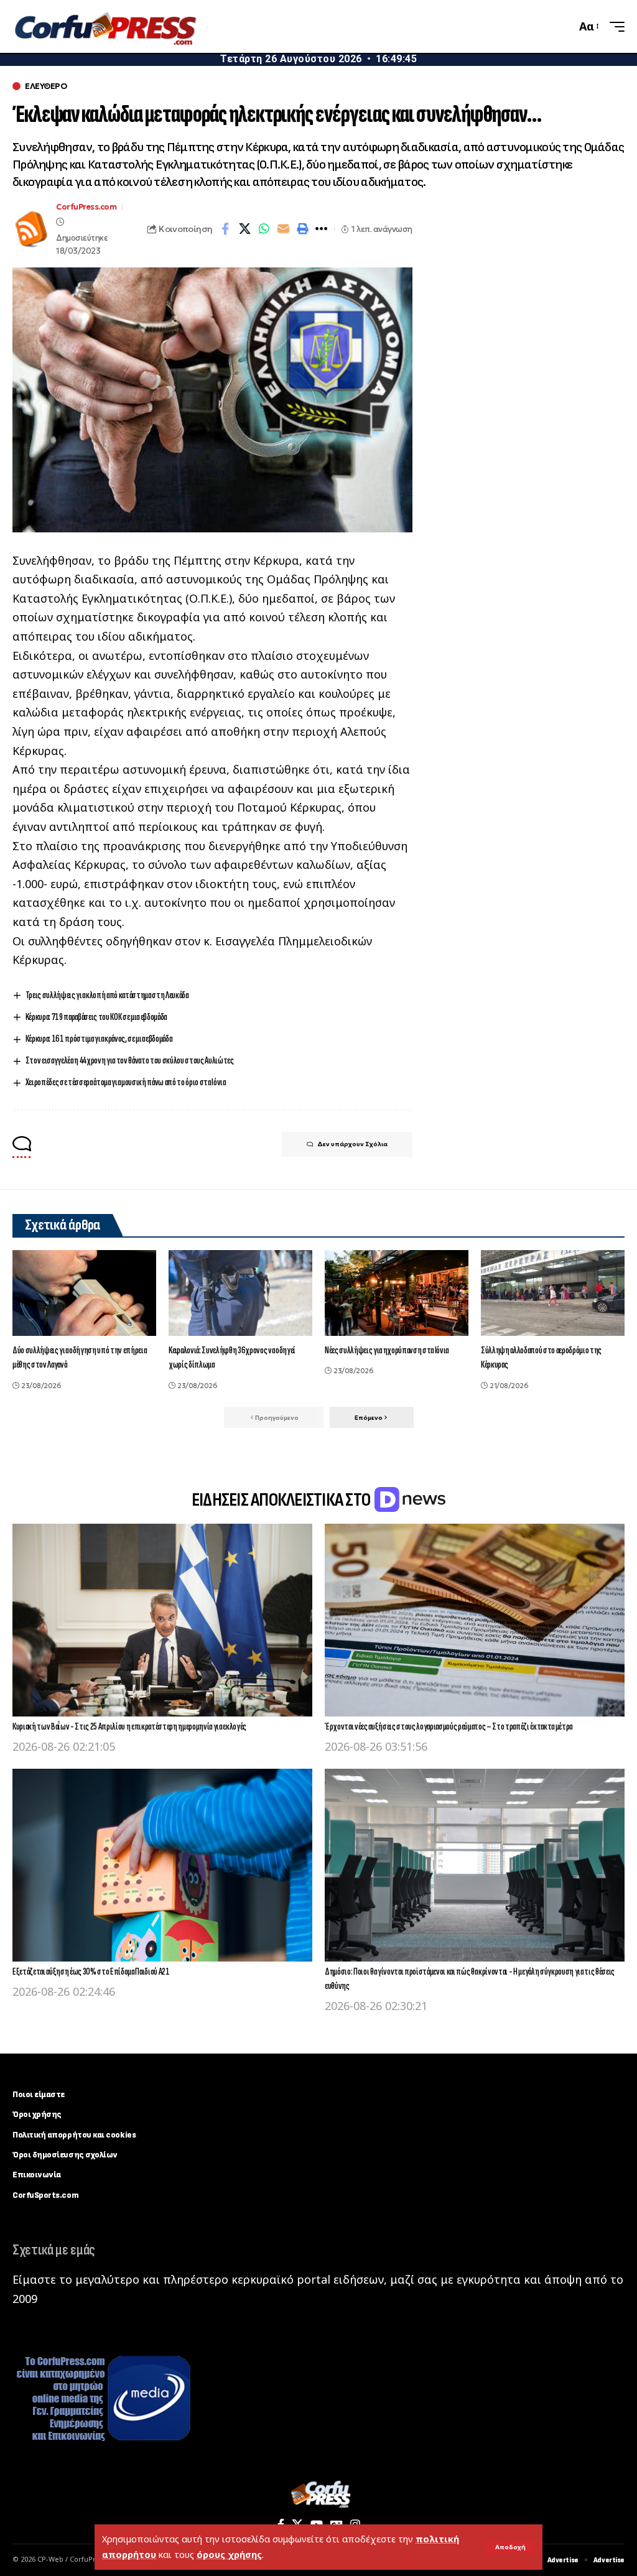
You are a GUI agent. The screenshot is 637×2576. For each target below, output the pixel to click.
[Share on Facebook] (225, 229)
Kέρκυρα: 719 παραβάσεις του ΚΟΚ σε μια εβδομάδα (96, 1017)
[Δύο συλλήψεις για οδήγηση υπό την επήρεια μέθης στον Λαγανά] (84, 1293)
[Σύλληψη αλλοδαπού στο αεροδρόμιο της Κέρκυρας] (553, 1293)
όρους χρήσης (229, 2555)
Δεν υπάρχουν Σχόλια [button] (352, 1144)
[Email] (283, 229)
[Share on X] (244, 229)
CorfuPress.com (86, 207)
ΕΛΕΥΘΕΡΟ (46, 86)
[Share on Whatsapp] (264, 229)
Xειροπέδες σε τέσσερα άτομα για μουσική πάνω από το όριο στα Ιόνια (126, 1082)
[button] (510, 2547)
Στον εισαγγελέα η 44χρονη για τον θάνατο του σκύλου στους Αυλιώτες (130, 1061)
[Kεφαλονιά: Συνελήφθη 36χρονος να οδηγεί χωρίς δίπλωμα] (240, 1293)
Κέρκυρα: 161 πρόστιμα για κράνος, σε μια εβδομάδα (99, 1039)
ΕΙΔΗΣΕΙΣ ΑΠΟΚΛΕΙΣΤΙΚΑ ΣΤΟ (282, 1500)
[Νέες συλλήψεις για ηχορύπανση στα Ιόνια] (397, 1293)
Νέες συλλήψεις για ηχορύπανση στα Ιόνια (387, 1351)
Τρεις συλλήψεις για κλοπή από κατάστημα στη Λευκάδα (107, 995)
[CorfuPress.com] (105, 27)
